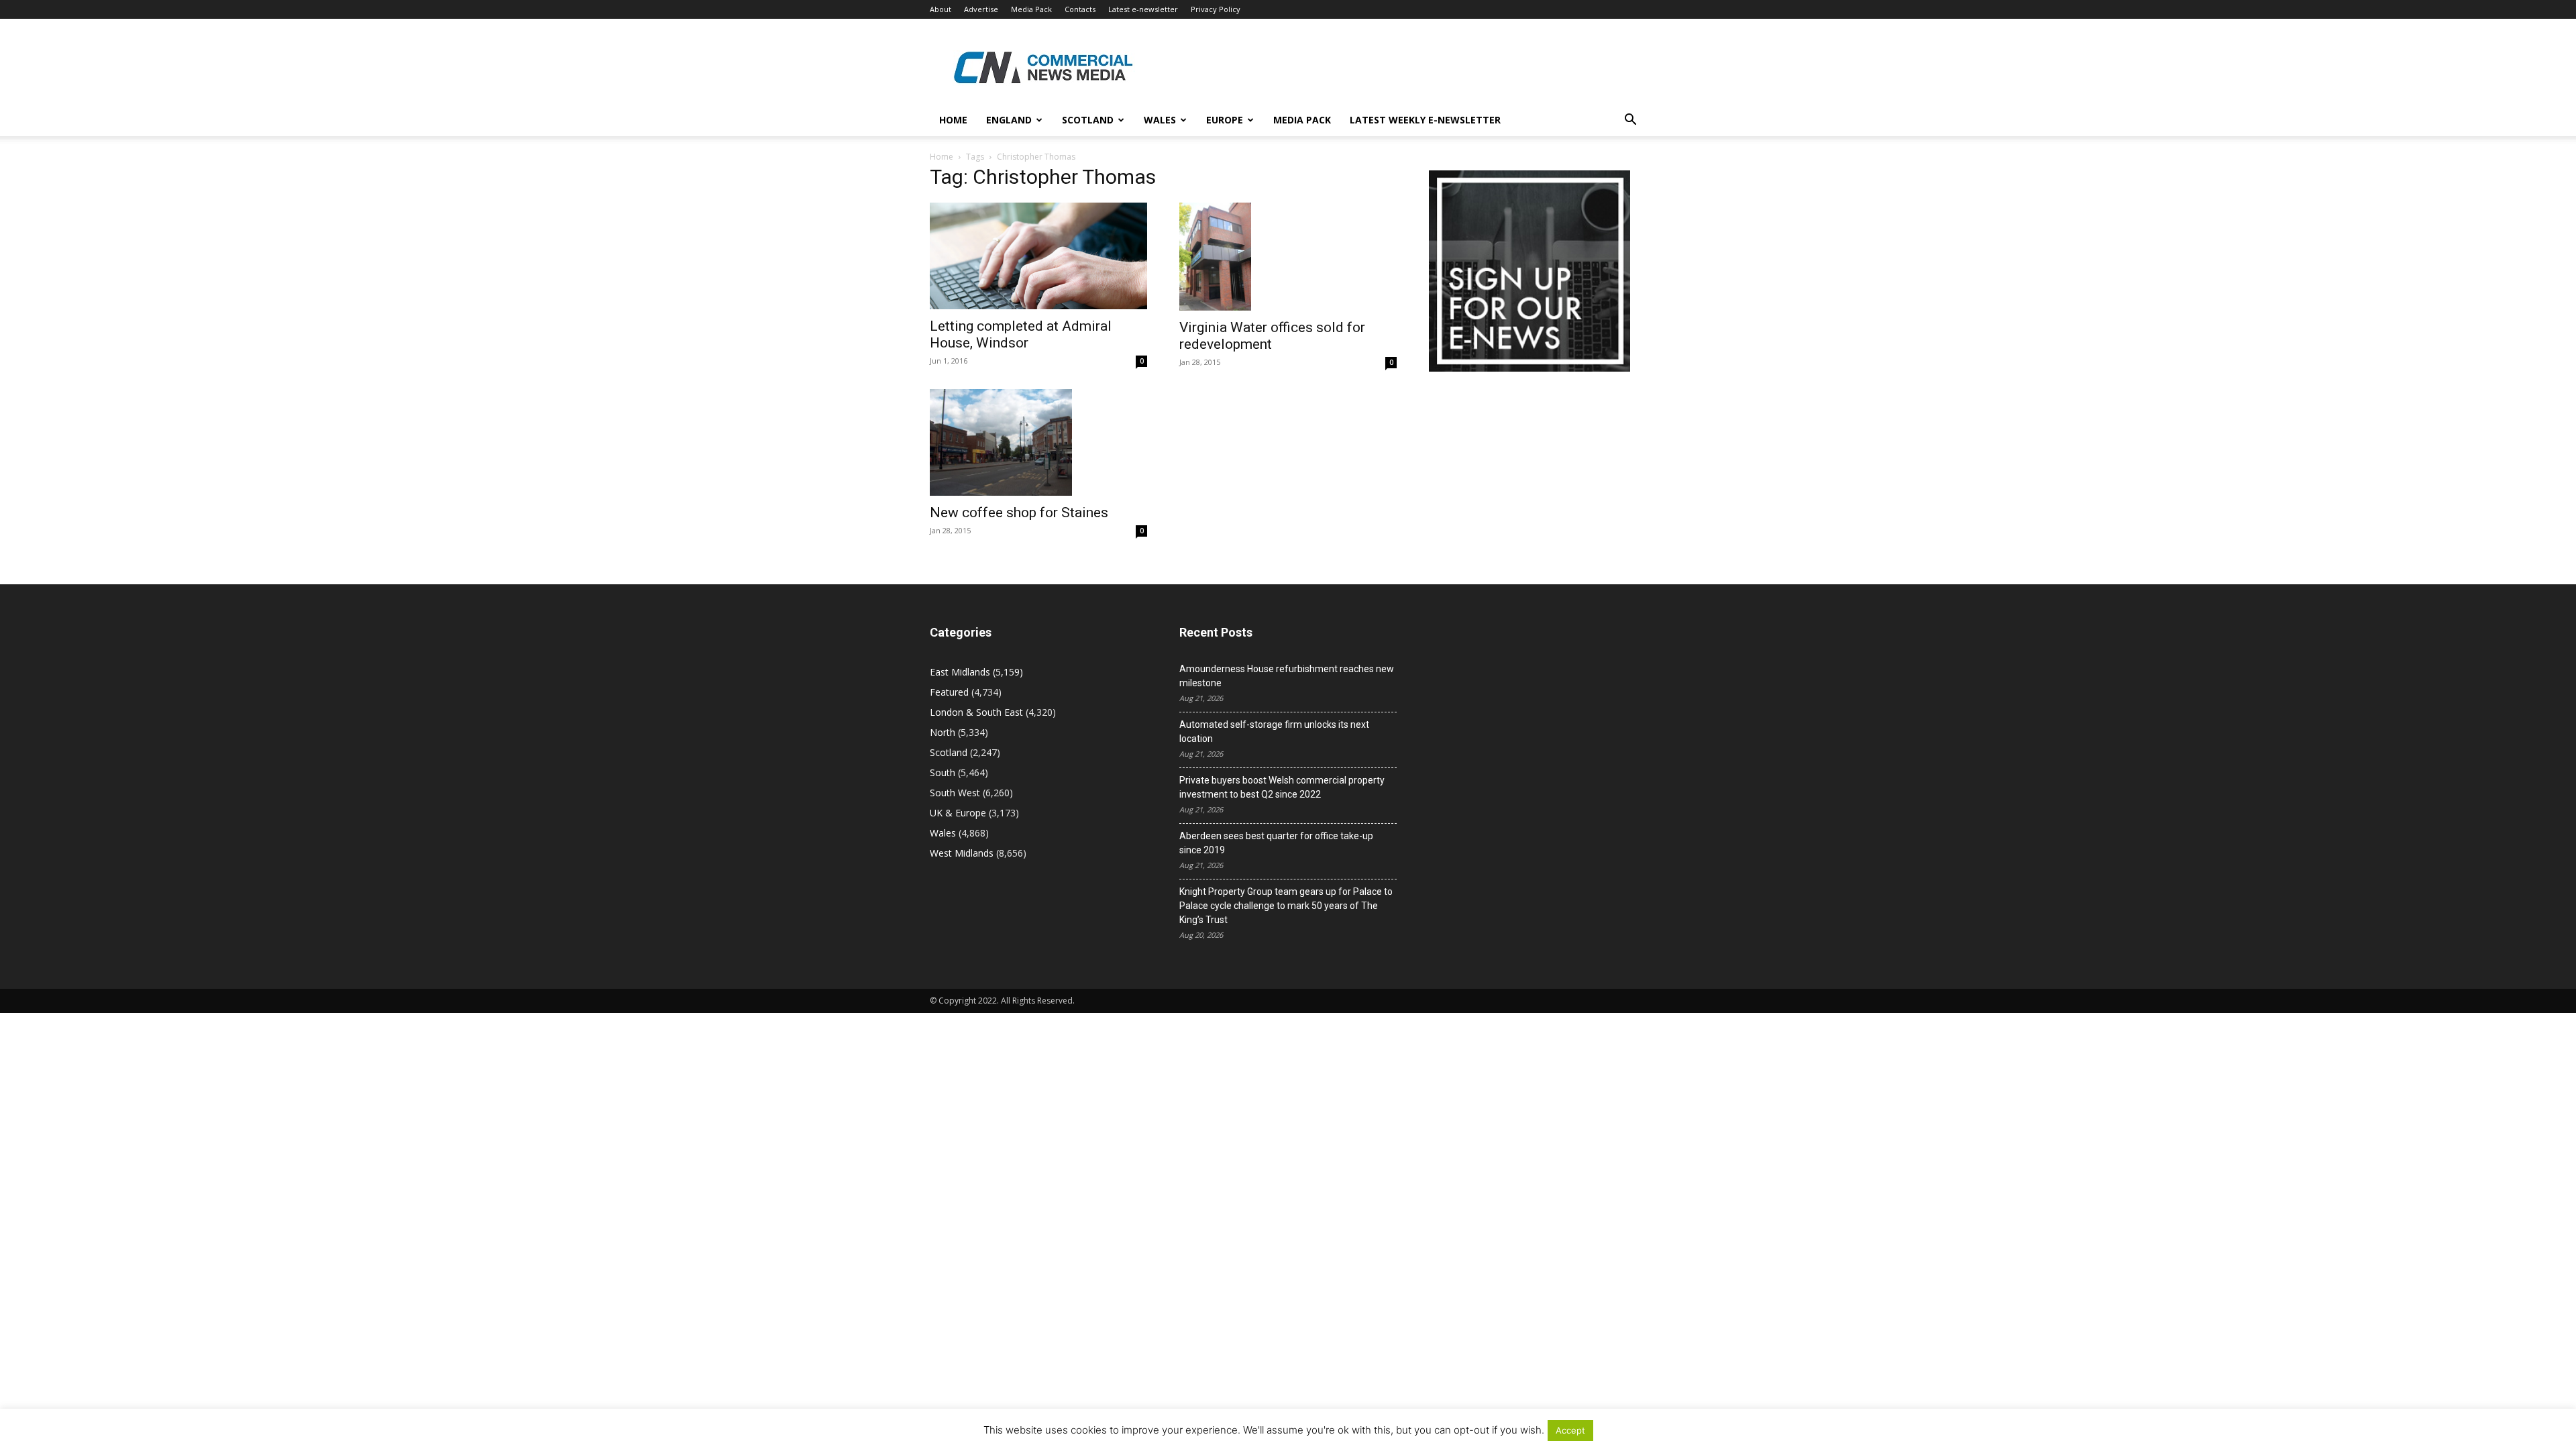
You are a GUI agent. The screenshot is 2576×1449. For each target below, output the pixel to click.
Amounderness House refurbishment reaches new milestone (1287, 676)
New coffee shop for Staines (1019, 513)
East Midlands (960, 672)
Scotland (1088, 120)
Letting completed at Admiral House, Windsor (1021, 334)
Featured (949, 692)
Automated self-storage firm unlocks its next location (1274, 732)
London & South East (976, 712)
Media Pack (1031, 9)
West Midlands (962, 853)
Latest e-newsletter (1143, 9)
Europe (1225, 120)
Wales (1160, 120)
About (941, 9)
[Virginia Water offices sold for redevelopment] (1288, 257)
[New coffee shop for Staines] (1038, 443)
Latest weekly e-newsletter (1425, 120)
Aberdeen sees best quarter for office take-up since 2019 (1276, 843)
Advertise (981, 9)
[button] (1630, 121)
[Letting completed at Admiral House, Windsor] (1038, 256)
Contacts (1080, 9)
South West (955, 793)
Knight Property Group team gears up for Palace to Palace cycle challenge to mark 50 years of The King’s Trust (1286, 906)
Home (953, 120)
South (943, 772)
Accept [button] (1570, 1430)
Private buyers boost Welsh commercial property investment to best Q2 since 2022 (1282, 787)
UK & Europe (958, 813)
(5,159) (976, 672)
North (943, 732)
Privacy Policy (1216, 9)
